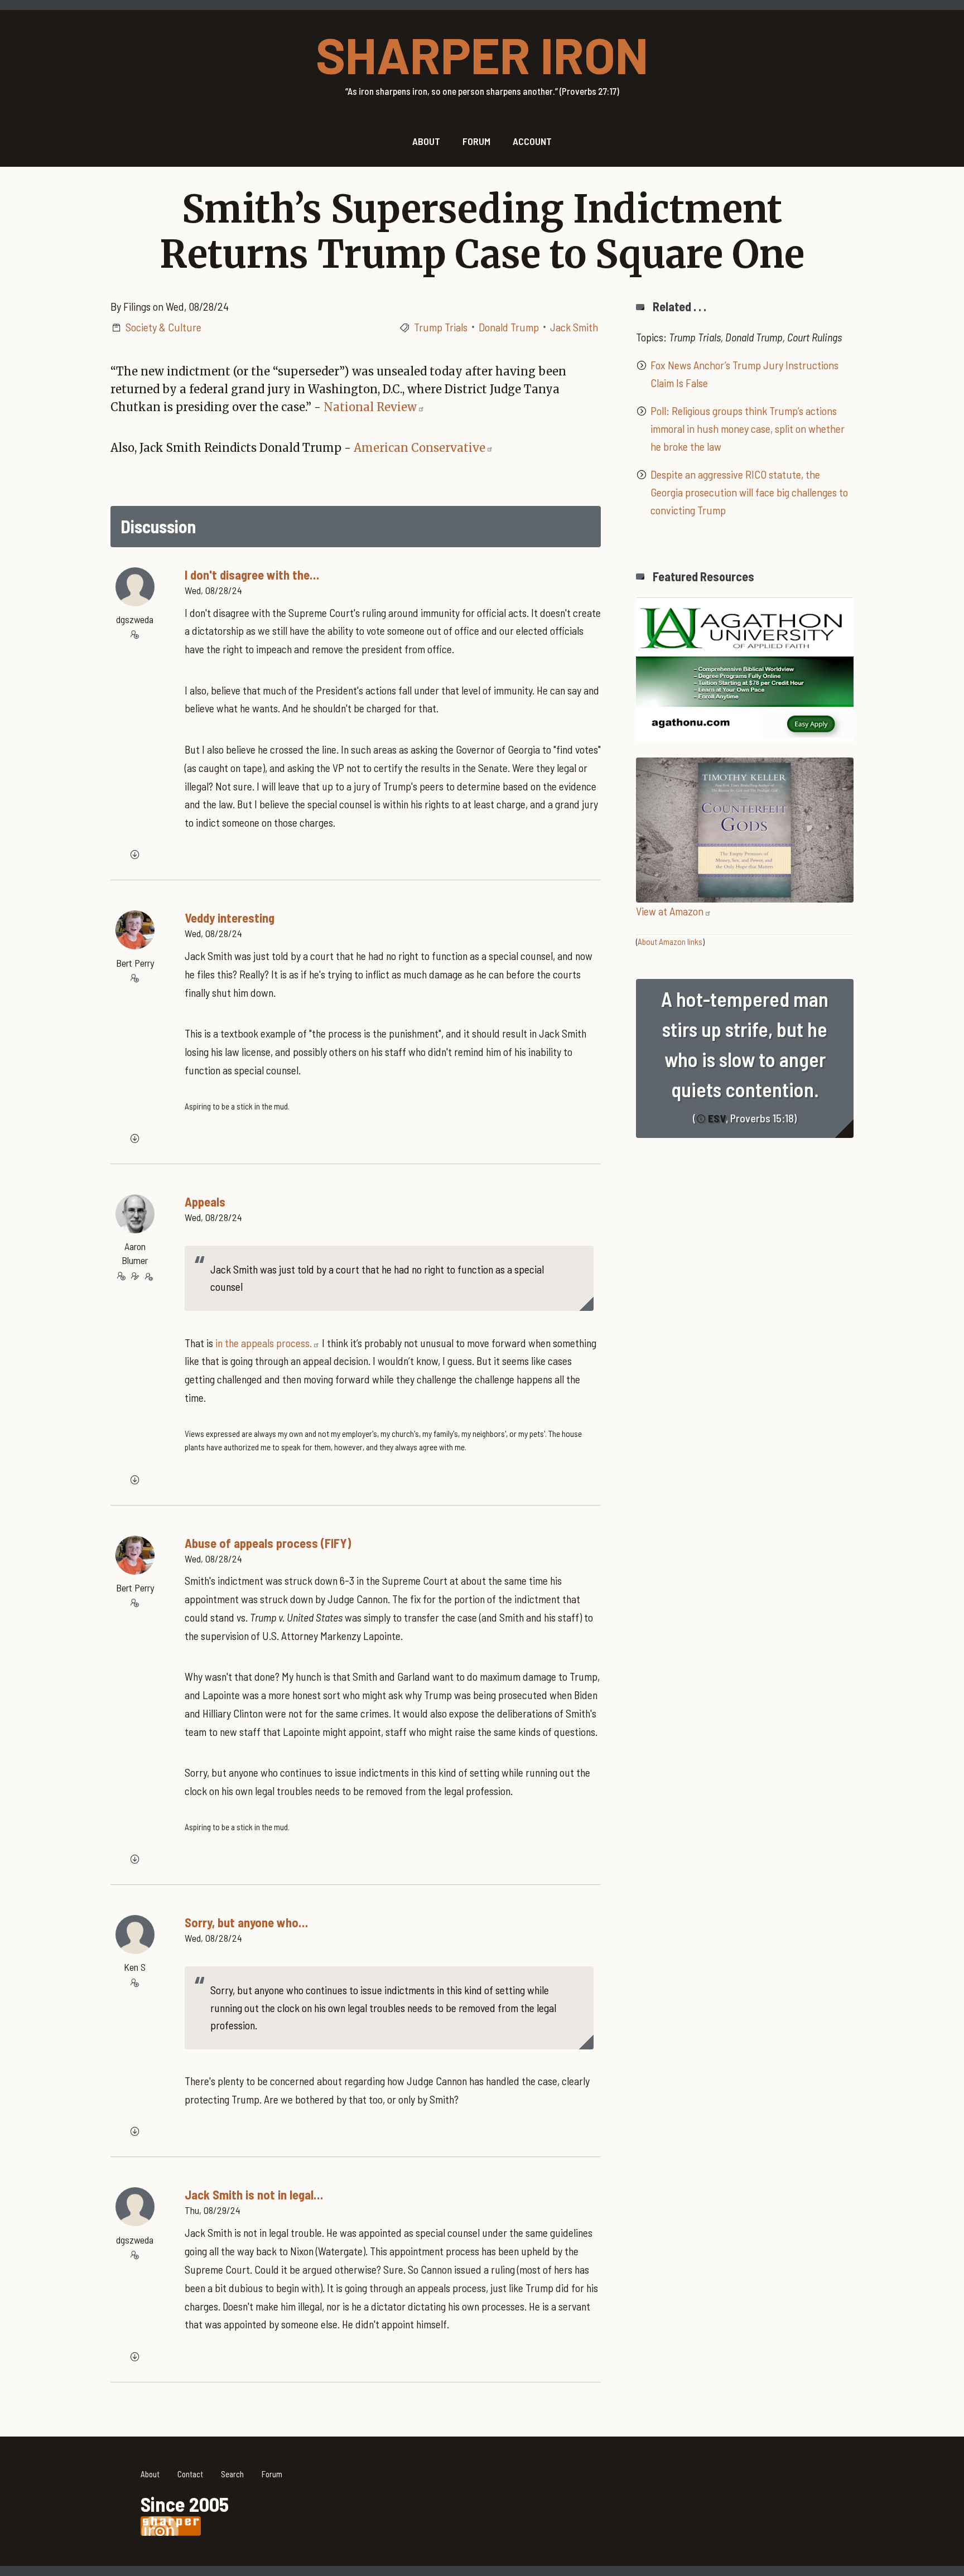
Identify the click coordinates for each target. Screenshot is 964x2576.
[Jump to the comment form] (135, 855)
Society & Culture (163, 327)
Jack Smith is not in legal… (254, 2194)
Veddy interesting (230, 918)
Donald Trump (509, 327)
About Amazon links (670, 942)
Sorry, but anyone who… (246, 1922)
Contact (190, 2474)
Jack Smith (574, 327)
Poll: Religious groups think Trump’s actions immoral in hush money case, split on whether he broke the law (748, 428)
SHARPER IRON (482, 54)
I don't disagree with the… (252, 575)
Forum (272, 2474)
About (150, 2474)
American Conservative (420, 448)
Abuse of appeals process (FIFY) (268, 1543)
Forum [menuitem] (476, 141)
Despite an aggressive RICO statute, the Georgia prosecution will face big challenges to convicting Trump (749, 492)
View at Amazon (670, 911)
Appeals (205, 1202)
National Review (370, 407)
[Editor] (135, 1276)
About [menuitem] (426, 141)
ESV (717, 1118)
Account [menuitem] (532, 141)
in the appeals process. (264, 1343)
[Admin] (148, 1276)
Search (232, 2474)
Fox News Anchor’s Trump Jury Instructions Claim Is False (744, 374)
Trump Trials (441, 327)
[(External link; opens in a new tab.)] (745, 668)
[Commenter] (135, 635)
